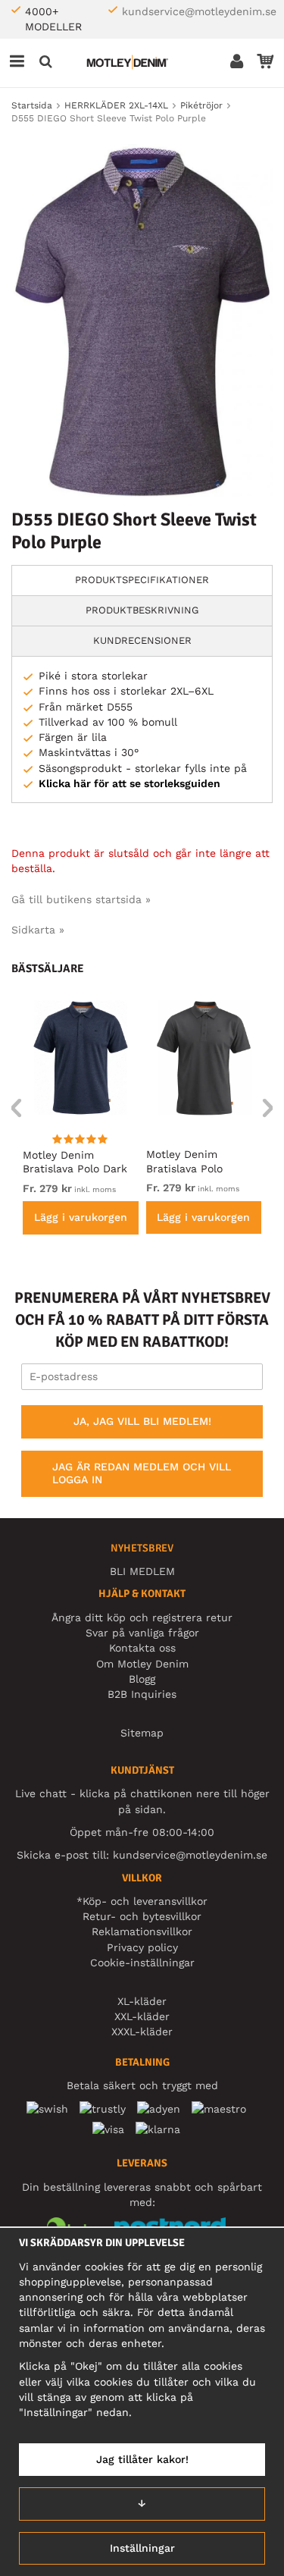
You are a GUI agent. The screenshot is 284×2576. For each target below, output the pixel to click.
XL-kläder (142, 2001)
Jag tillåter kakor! (142, 2459)
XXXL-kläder (142, 2032)
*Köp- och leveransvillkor (142, 1901)
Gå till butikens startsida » (81, 899)
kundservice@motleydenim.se (199, 11)
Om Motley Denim (142, 1664)
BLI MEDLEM (142, 1571)
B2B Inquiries (142, 1694)
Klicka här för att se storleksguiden (130, 783)
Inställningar (142, 2548)
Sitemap (142, 1733)
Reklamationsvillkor (142, 1931)
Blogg (142, 1679)
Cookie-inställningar (142, 1963)
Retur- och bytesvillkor (142, 1916)
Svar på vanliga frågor (142, 1633)
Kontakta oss (142, 1648)
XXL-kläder (142, 2016)
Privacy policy (142, 1947)
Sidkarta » (38, 930)
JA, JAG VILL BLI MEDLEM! (142, 1421)
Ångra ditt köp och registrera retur (142, 1617)
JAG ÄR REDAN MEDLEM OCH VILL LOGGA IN (142, 1473)
